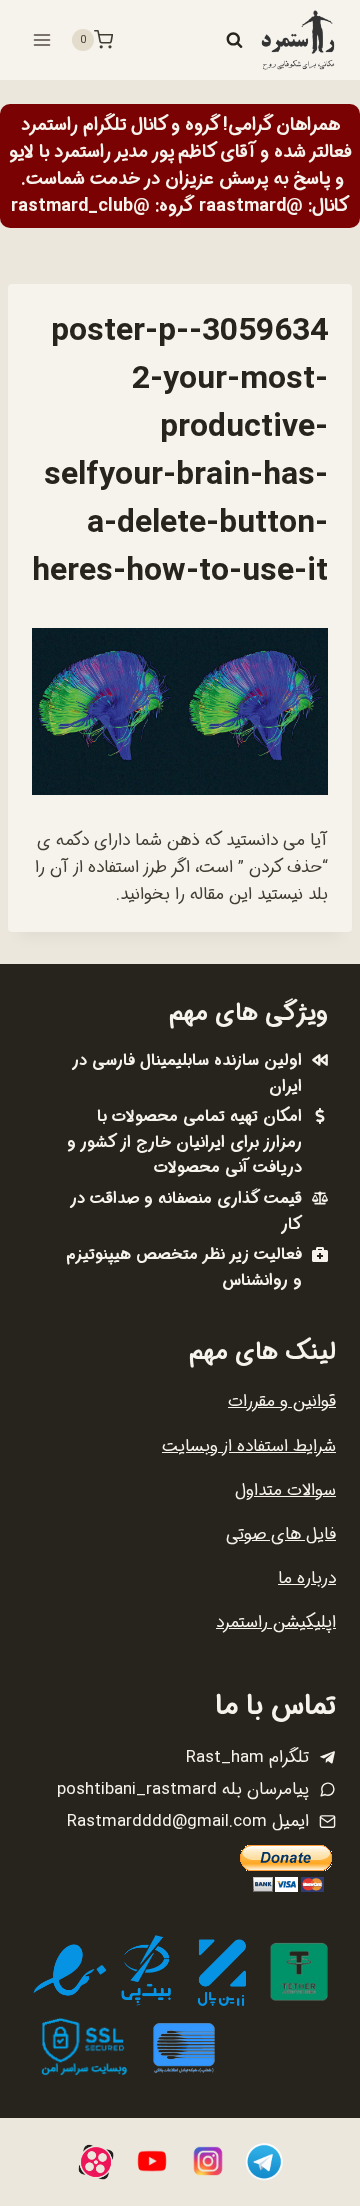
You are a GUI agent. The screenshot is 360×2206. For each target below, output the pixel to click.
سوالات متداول (285, 1490)
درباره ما (307, 1578)
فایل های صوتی (281, 1534)
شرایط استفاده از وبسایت (249, 1446)
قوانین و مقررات (282, 1401)
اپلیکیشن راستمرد (276, 1622)
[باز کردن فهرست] (42, 39)
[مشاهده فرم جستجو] (234, 40)
